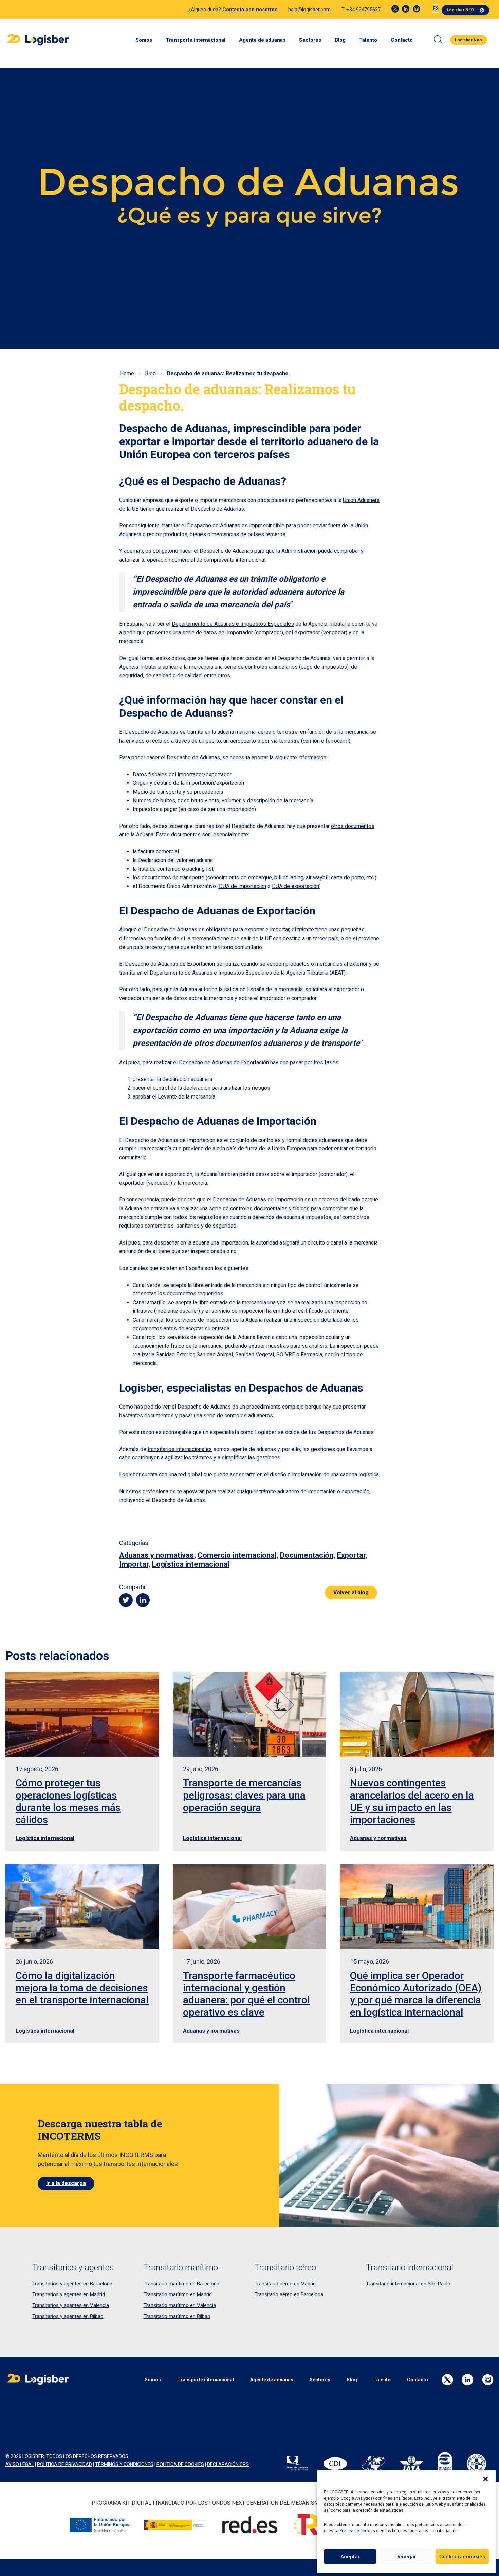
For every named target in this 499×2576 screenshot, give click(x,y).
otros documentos (353, 826)
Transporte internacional (196, 40)
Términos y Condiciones (124, 2464)
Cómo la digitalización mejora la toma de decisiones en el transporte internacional (82, 1988)
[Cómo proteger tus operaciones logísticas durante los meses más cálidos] (82, 1714)
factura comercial (159, 851)
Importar (134, 1564)
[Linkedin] (406, 9)
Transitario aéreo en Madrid (285, 2284)
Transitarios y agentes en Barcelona (72, 2284)
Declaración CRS (228, 2464)
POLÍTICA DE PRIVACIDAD (64, 2464)
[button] (485, 2479)
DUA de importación (243, 886)
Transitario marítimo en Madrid (178, 2294)
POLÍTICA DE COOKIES (180, 2464)
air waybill (318, 878)
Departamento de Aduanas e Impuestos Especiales (233, 624)
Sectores (310, 40)
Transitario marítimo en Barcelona (181, 2284)
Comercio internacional (237, 1555)
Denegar (406, 2557)
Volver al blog (351, 1592)
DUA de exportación (295, 886)
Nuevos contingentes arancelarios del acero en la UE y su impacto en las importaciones (412, 1801)
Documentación (307, 1555)
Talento (368, 40)
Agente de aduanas (262, 40)
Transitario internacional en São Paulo (408, 2284)
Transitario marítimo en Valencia (180, 2305)
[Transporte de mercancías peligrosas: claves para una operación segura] (250, 1714)
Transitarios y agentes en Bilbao (68, 2316)
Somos (144, 40)
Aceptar (350, 2557)
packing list (200, 869)
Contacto (402, 40)
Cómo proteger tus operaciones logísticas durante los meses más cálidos (68, 1801)
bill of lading (289, 878)
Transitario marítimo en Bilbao (177, 2316)
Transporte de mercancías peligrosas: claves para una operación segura (244, 1795)
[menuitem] (436, 9)
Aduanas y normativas (156, 1555)
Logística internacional (191, 1564)
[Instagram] (417, 9)
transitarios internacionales (180, 1449)
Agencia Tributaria (140, 667)
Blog (340, 40)
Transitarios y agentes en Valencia (71, 2305)
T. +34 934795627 (361, 10)
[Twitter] (395, 9)
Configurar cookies (462, 2557)
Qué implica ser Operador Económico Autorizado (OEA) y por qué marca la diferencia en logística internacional (416, 1994)
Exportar (351, 1555)
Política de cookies (357, 2531)
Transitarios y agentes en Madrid (69, 2294)
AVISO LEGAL (20, 2464)
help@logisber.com (309, 10)
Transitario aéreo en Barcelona (289, 2294)
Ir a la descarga (66, 2183)
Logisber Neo (468, 40)
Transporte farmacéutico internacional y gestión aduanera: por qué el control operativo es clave (246, 1994)
